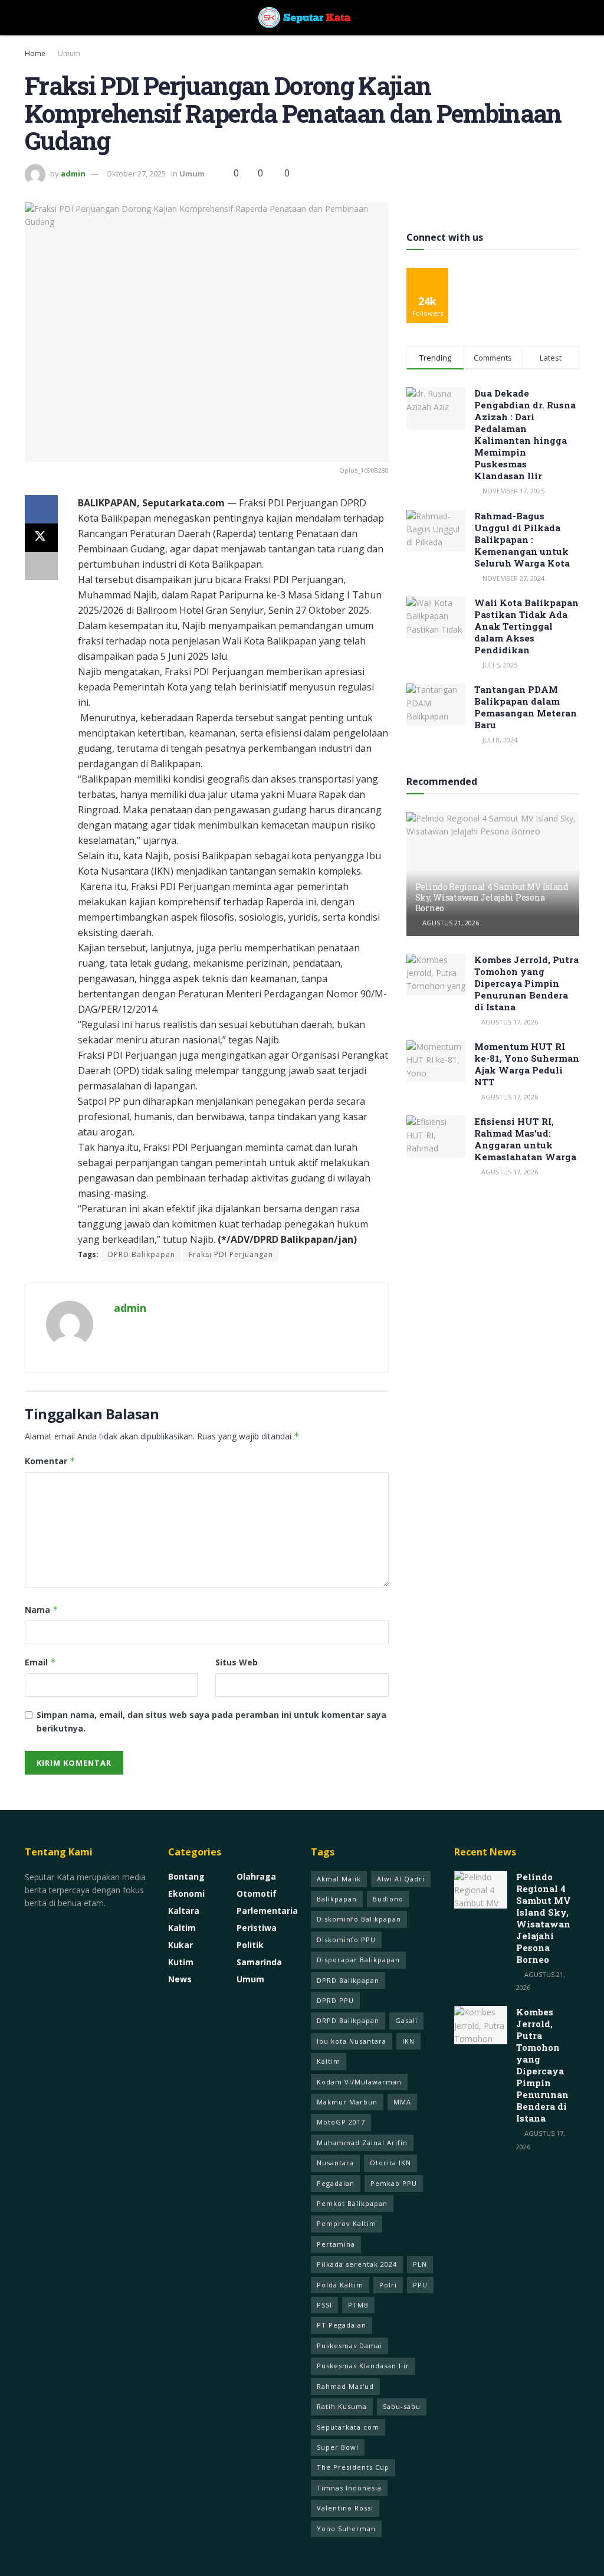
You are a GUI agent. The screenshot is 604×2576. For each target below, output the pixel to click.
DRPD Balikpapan (348, 2020)
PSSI (324, 2305)
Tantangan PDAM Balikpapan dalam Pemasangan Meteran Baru (526, 707)
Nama (42, 1610)
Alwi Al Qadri (401, 1879)
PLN (420, 2264)
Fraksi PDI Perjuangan (231, 1254)
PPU (420, 2285)
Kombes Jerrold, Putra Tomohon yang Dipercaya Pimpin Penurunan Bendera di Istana (526, 983)
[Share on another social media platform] (41, 566)
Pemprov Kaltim (347, 2223)
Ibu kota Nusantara (352, 2041)
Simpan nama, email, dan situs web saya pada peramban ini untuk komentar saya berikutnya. (211, 1721)
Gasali (406, 2020)
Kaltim (182, 1928)
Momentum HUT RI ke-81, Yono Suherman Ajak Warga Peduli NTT (527, 1064)
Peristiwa (257, 1928)
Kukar (180, 1945)
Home (35, 53)
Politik (250, 1945)
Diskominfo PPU (346, 1940)
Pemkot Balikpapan (352, 2203)
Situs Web (237, 1662)
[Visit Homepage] (302, 18)
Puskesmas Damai (349, 2346)
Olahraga (256, 1876)
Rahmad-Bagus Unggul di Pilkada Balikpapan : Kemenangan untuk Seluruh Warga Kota (522, 539)
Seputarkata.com (348, 2427)
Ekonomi (186, 1893)
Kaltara (184, 1911)
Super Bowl (338, 2447)
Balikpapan (337, 1899)
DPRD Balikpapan (142, 1254)
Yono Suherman (346, 2528)
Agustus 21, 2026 (450, 923)
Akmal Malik (339, 1879)
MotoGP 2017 (341, 2122)
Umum (69, 53)
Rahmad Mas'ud (345, 2386)
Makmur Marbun (347, 2102)
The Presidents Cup (353, 2467)
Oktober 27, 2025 (136, 174)
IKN (408, 2041)
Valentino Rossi (345, 2508)
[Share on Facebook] (41, 509)
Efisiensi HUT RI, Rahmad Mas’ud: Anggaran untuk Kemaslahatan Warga (525, 1139)
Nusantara (335, 2163)
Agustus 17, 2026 (509, 1022)
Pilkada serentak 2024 (357, 2264)
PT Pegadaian (342, 2325)
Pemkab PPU (394, 2183)
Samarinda (259, 1962)
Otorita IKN (390, 2163)
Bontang (186, 1876)
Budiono (388, 1899)
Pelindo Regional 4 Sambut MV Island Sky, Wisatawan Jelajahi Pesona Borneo (492, 897)
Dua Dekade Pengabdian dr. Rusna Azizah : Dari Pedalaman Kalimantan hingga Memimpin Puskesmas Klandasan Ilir (525, 434)
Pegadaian (336, 2183)
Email (40, 1662)
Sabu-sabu (402, 2406)
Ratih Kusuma (342, 2406)
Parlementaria (267, 1911)
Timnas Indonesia (349, 2488)
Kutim (181, 1962)
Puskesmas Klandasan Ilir (363, 2366)
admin (73, 174)
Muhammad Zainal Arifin (362, 2143)
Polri (388, 2285)
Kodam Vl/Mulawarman (359, 2082)
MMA (402, 2102)
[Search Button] (574, 18)
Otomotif (257, 1893)
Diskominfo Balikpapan (359, 1919)
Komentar (50, 1461)
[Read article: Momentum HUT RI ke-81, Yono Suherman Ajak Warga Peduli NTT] (436, 1062)
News (180, 1979)
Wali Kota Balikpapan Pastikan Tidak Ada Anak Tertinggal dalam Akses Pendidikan (526, 626)
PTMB (358, 2305)
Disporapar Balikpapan (358, 1960)
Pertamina (336, 2244)
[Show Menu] (30, 18)
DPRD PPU (335, 2000)
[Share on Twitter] (41, 538)
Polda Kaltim (340, 2285)
